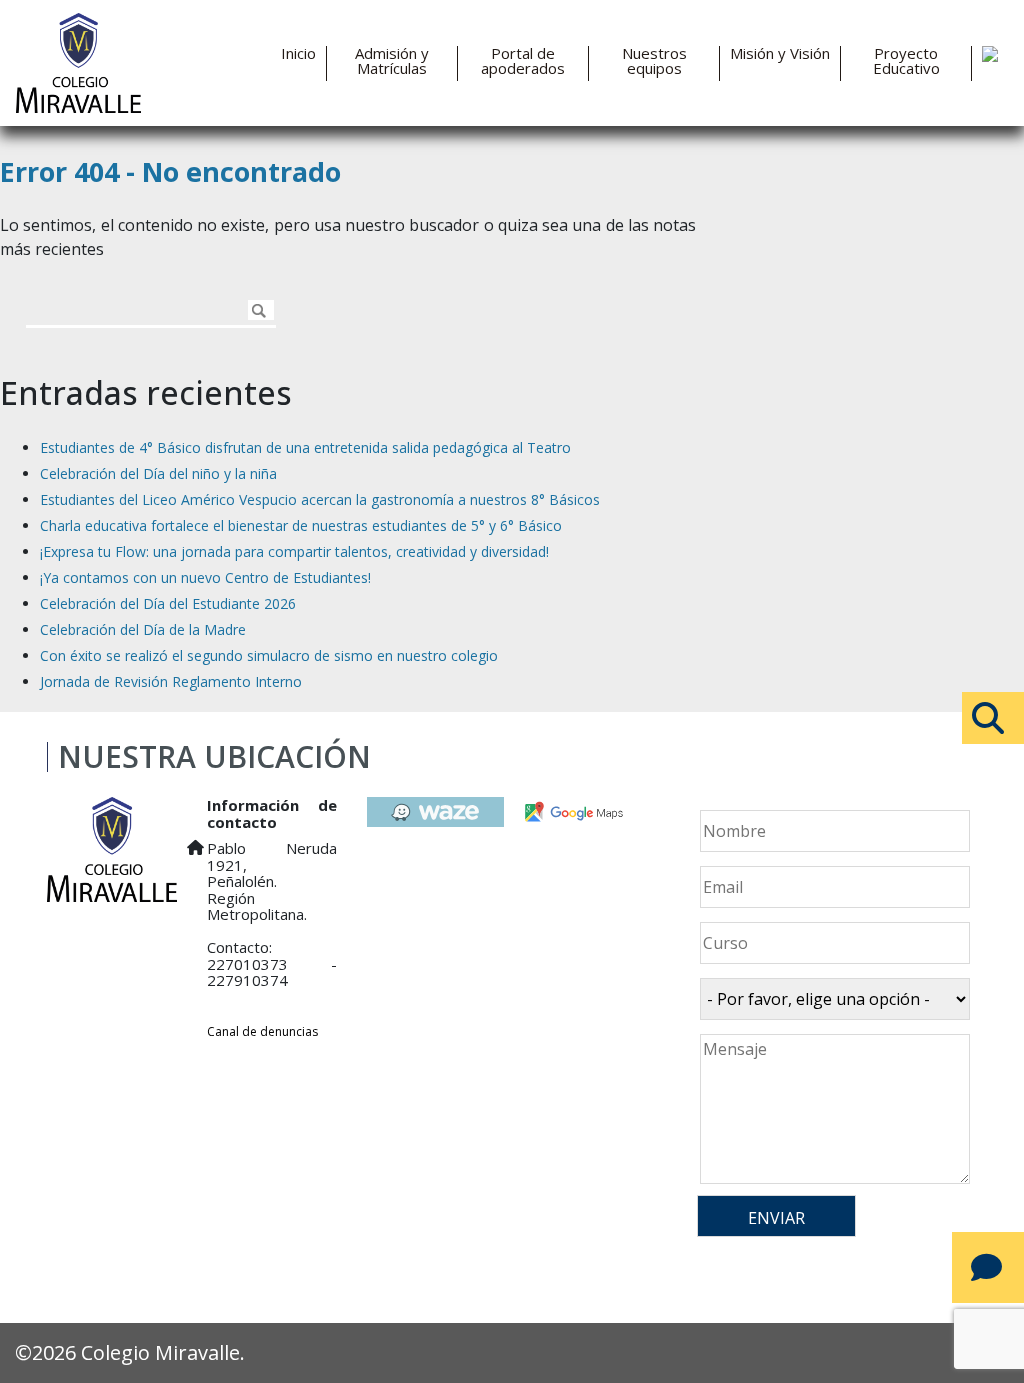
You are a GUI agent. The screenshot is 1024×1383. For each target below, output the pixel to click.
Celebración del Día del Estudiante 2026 (168, 603)
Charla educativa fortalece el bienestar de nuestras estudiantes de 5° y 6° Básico (301, 525)
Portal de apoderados (523, 61)
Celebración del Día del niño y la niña (158, 473)
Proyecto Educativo (906, 61)
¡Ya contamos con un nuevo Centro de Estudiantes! (205, 577)
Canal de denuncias (262, 1031)
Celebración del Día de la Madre (143, 629)
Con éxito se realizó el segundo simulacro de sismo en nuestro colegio (269, 655)
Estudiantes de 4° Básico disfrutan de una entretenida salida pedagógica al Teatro (305, 447)
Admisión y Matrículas (392, 61)
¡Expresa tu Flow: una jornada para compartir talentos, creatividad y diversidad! (294, 551)
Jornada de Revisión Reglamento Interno (171, 681)
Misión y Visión (780, 53)
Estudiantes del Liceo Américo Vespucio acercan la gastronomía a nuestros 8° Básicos (320, 499)
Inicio (298, 53)
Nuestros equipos (654, 61)
